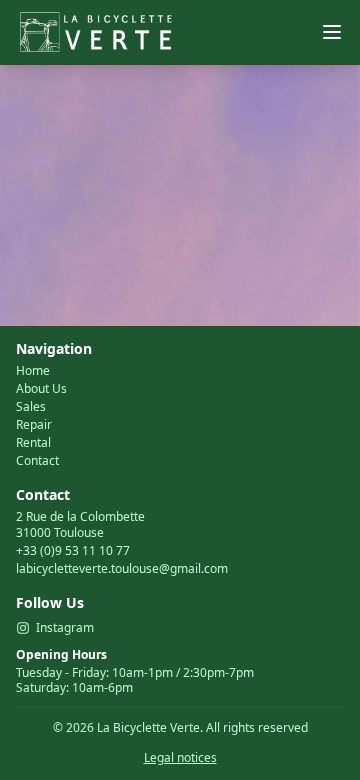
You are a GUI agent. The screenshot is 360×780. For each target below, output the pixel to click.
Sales (31, 407)
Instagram (65, 628)
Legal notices (180, 757)
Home (33, 371)
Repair (34, 425)
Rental (33, 443)
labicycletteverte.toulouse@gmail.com (122, 568)
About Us (41, 389)
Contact (37, 461)
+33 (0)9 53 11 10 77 (73, 550)
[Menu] (332, 32)
